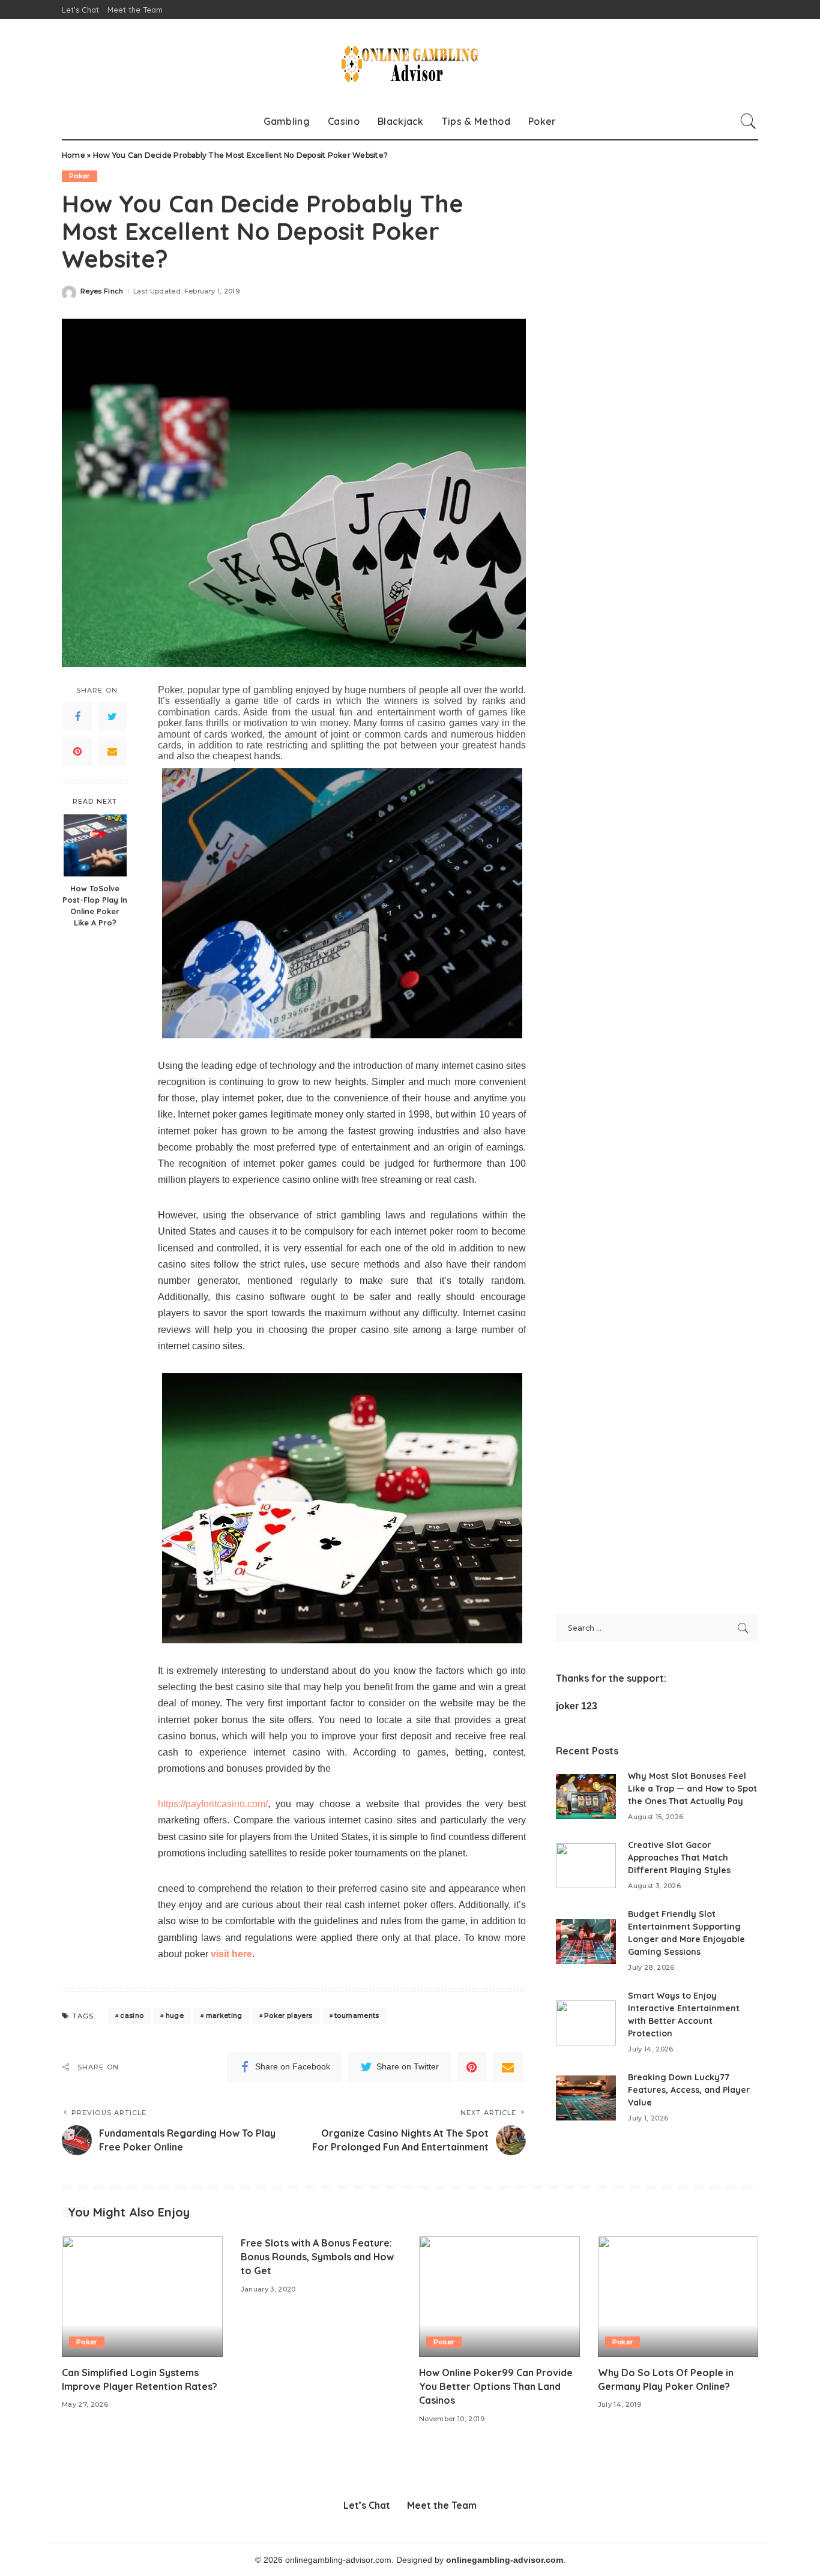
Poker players (288, 2015)
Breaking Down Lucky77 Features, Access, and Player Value (689, 2090)
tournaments (357, 2015)
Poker (80, 176)
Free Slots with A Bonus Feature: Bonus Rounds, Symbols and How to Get (317, 2257)
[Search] (749, 121)
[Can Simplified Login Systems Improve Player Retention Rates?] (142, 2297)
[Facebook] (77, 717)
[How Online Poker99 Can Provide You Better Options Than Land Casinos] (499, 2297)
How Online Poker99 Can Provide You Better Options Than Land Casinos (496, 2386)
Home (74, 155)
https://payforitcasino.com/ (213, 1804)
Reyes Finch (102, 291)
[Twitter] (112, 717)
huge (175, 2015)
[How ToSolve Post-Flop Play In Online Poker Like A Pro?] (95, 845)
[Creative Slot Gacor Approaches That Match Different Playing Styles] (586, 1866)
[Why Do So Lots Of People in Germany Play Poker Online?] (678, 2297)
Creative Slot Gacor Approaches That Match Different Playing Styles (679, 1858)
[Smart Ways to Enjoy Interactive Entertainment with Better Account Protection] (586, 2023)
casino (132, 2015)
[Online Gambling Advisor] (410, 61)
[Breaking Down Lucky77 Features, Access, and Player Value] (586, 2098)
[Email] (112, 751)
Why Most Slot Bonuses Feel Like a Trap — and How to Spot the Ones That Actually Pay (692, 1789)
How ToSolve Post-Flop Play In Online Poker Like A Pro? (95, 905)
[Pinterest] (77, 751)
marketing (224, 2015)
